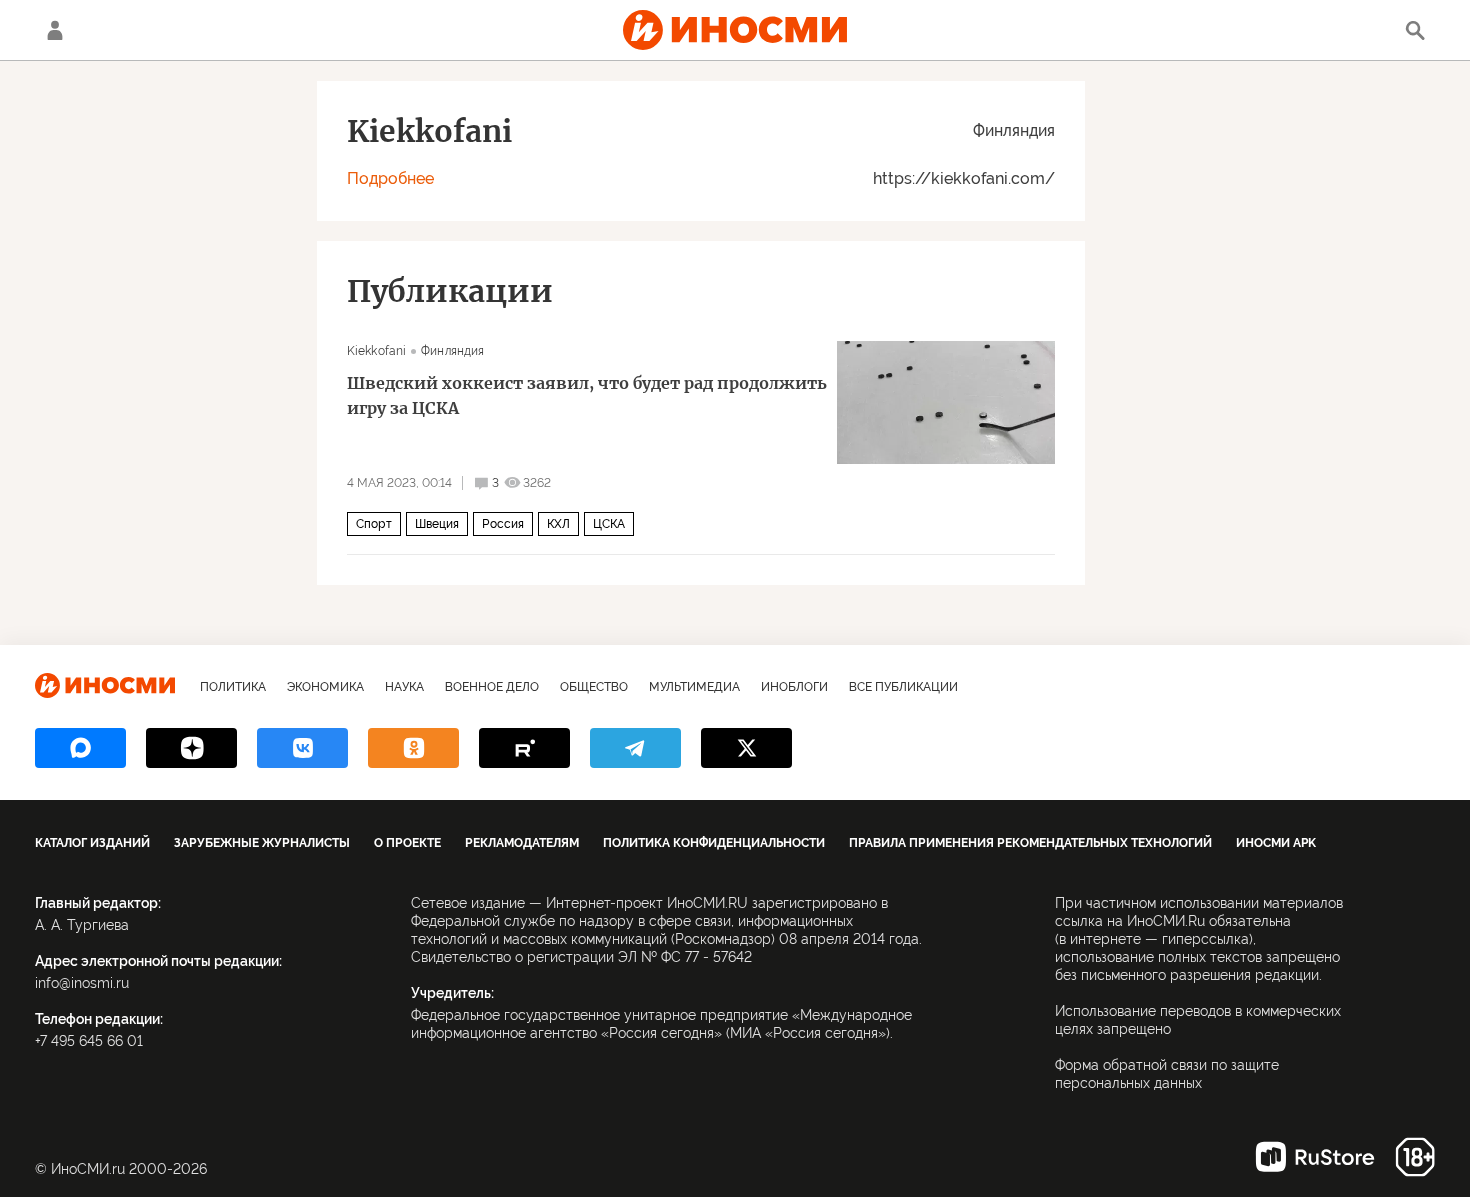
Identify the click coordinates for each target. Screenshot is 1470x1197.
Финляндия (1014, 130)
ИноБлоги (794, 687)
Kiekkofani (376, 351)
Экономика (325, 687)
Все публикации (903, 687)
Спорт (374, 524)
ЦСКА (609, 524)
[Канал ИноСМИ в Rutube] (524, 748)
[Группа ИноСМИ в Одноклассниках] (413, 748)
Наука (404, 687)
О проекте (407, 843)
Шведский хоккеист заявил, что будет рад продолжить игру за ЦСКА (587, 395)
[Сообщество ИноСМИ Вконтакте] (302, 748)
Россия (503, 524)
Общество (594, 687)
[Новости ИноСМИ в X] (746, 748)
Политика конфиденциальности (714, 843)
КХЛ (558, 524)
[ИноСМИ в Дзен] (191, 748)
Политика (233, 687)
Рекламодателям (522, 843)
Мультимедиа (694, 687)
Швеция (437, 524)
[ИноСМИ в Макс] (80, 748)
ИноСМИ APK (1276, 843)
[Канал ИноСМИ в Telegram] (635, 748)
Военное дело (492, 687)
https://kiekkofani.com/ (964, 178)
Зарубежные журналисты (262, 843)
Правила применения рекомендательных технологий (1030, 843)
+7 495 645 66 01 (89, 1041)
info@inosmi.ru (82, 983)
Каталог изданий (92, 843)
